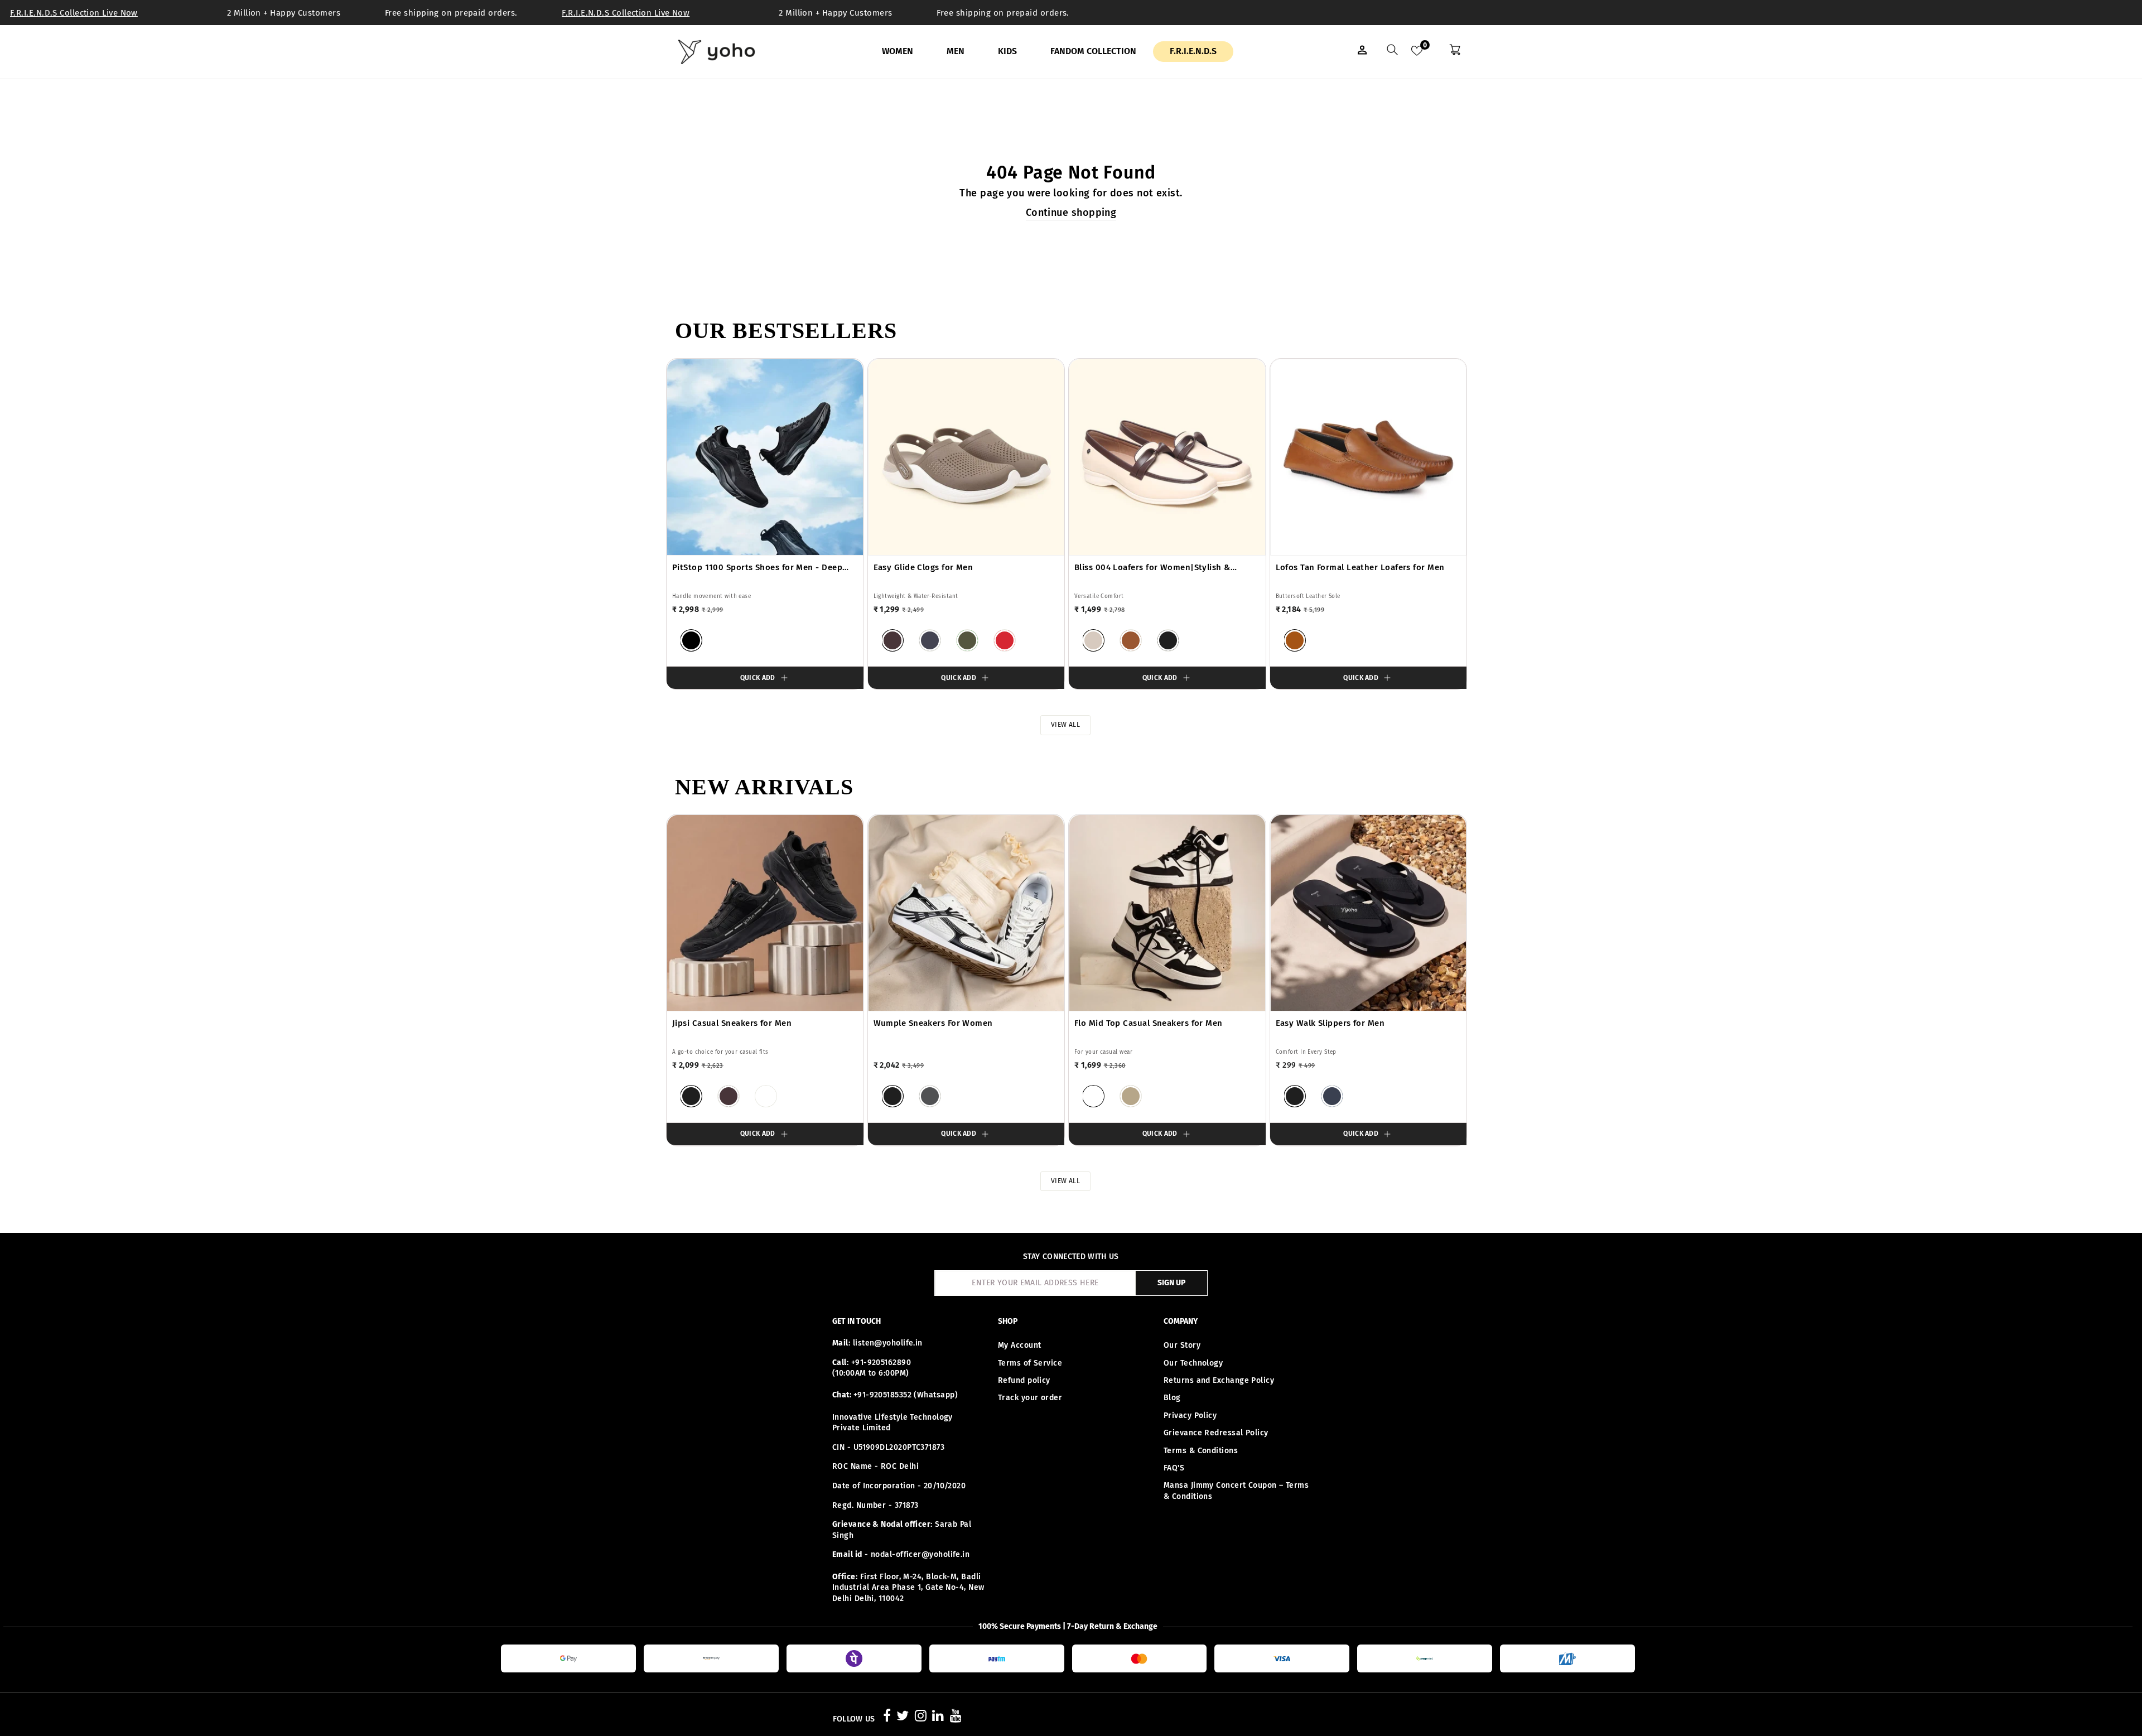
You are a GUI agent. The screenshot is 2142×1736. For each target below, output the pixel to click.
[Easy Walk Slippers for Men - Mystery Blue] (1332, 1096)
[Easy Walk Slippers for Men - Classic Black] (1295, 1096)
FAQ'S (1174, 1468)
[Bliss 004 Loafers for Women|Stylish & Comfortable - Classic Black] (1168, 640)
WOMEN (898, 51)
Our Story (1182, 1345)
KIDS (1007, 51)
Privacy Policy (1190, 1416)
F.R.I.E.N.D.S (1193, 51)
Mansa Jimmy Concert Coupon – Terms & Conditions (1236, 1491)
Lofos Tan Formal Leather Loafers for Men (1360, 567)
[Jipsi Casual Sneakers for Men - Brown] (729, 1096)
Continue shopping (1071, 213)
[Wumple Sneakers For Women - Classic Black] (893, 1096)
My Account (1020, 1345)
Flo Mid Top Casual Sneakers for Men (1149, 1023)
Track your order (1030, 1398)
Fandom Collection (1093, 51)
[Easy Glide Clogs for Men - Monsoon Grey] (930, 640)
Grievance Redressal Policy (1216, 1433)
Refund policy (1024, 1380)
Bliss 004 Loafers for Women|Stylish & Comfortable (1152, 568)
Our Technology (1193, 1363)
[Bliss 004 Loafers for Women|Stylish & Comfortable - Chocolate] (1131, 640)
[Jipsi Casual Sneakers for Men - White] (766, 1096)
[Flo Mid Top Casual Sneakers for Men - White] (1093, 1096)
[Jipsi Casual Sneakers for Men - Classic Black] (691, 1096)
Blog (1172, 1398)
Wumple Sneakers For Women (933, 1023)
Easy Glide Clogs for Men (923, 567)
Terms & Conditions (1201, 1451)
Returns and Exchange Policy (1219, 1380)
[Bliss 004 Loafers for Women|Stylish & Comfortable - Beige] (1093, 640)
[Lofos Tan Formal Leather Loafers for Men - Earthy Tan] (1295, 640)
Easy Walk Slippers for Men (1330, 1023)
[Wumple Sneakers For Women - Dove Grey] (930, 1096)
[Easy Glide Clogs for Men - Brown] (893, 640)
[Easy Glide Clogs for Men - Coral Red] (1005, 640)
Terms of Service (1030, 1363)
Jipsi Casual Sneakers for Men (732, 1023)
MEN (956, 51)
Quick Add (758, 678)
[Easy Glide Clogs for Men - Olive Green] (967, 640)
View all (1066, 725)
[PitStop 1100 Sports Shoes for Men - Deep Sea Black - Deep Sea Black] (691, 640)
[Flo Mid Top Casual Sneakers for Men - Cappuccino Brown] (1131, 1096)
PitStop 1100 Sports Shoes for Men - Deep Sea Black (757, 568)
